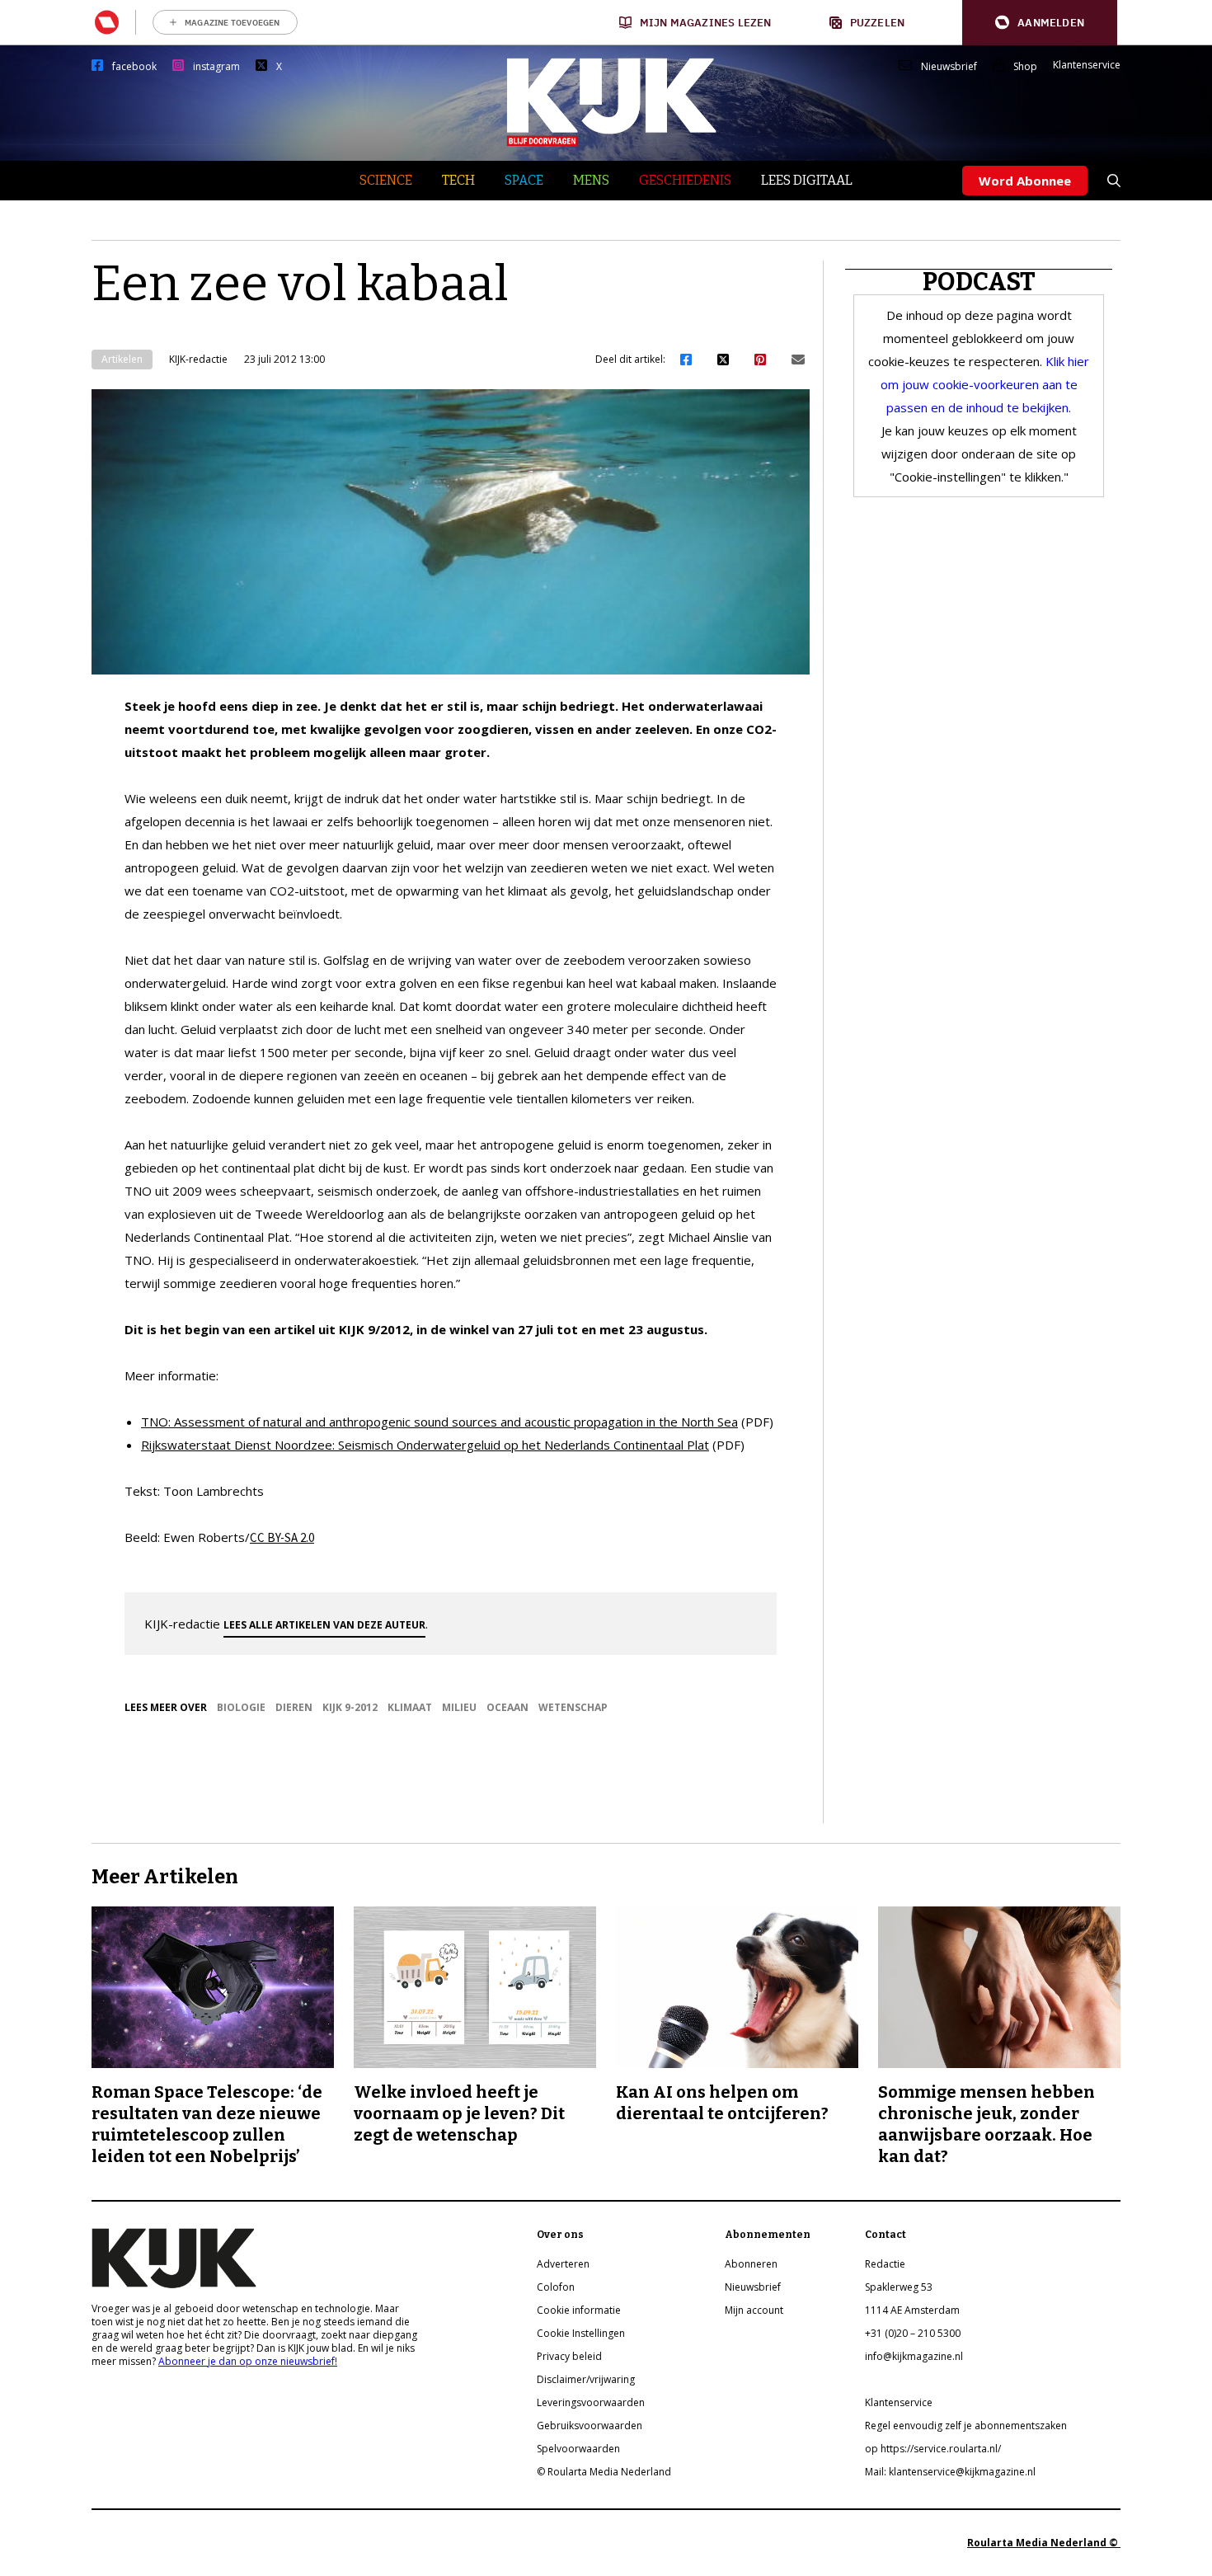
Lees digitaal (807, 180)
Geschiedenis (685, 180)
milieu (459, 1707)
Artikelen (122, 359)
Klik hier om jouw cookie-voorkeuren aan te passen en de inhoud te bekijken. (985, 384)
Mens (591, 180)
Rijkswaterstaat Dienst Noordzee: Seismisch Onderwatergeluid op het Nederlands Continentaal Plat (425, 1445)
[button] (1040, 23)
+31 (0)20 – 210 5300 (913, 2333)
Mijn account (754, 2310)
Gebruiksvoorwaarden (590, 2426)
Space (524, 180)
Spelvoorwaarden (578, 2449)
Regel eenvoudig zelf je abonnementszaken (966, 2426)
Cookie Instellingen (581, 2333)
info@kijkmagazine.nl (914, 2356)
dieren (294, 1707)
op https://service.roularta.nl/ (933, 2449)
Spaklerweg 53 (899, 2287)
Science (386, 180)
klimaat (410, 1707)
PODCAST (979, 282)
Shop (1025, 67)
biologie (241, 1707)
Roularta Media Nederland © (1044, 2543)
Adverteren (563, 2264)
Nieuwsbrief (949, 67)
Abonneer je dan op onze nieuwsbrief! (248, 2361)
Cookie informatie (579, 2310)
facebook (134, 67)
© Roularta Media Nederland (604, 2472)
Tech (458, 180)
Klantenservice (1087, 65)
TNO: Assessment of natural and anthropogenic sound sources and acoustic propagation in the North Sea (439, 1422)
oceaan (507, 1707)
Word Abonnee (1025, 181)
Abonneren (751, 2264)
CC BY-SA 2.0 (282, 1537)
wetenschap (573, 1707)
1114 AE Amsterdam (912, 2310)
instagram (216, 67)
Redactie (885, 2264)
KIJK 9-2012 (350, 1707)
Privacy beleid (569, 2356)
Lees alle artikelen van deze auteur (324, 1625)
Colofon (556, 2287)
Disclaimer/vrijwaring (586, 2379)
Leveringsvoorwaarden (591, 2402)
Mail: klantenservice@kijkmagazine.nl (950, 2472)
